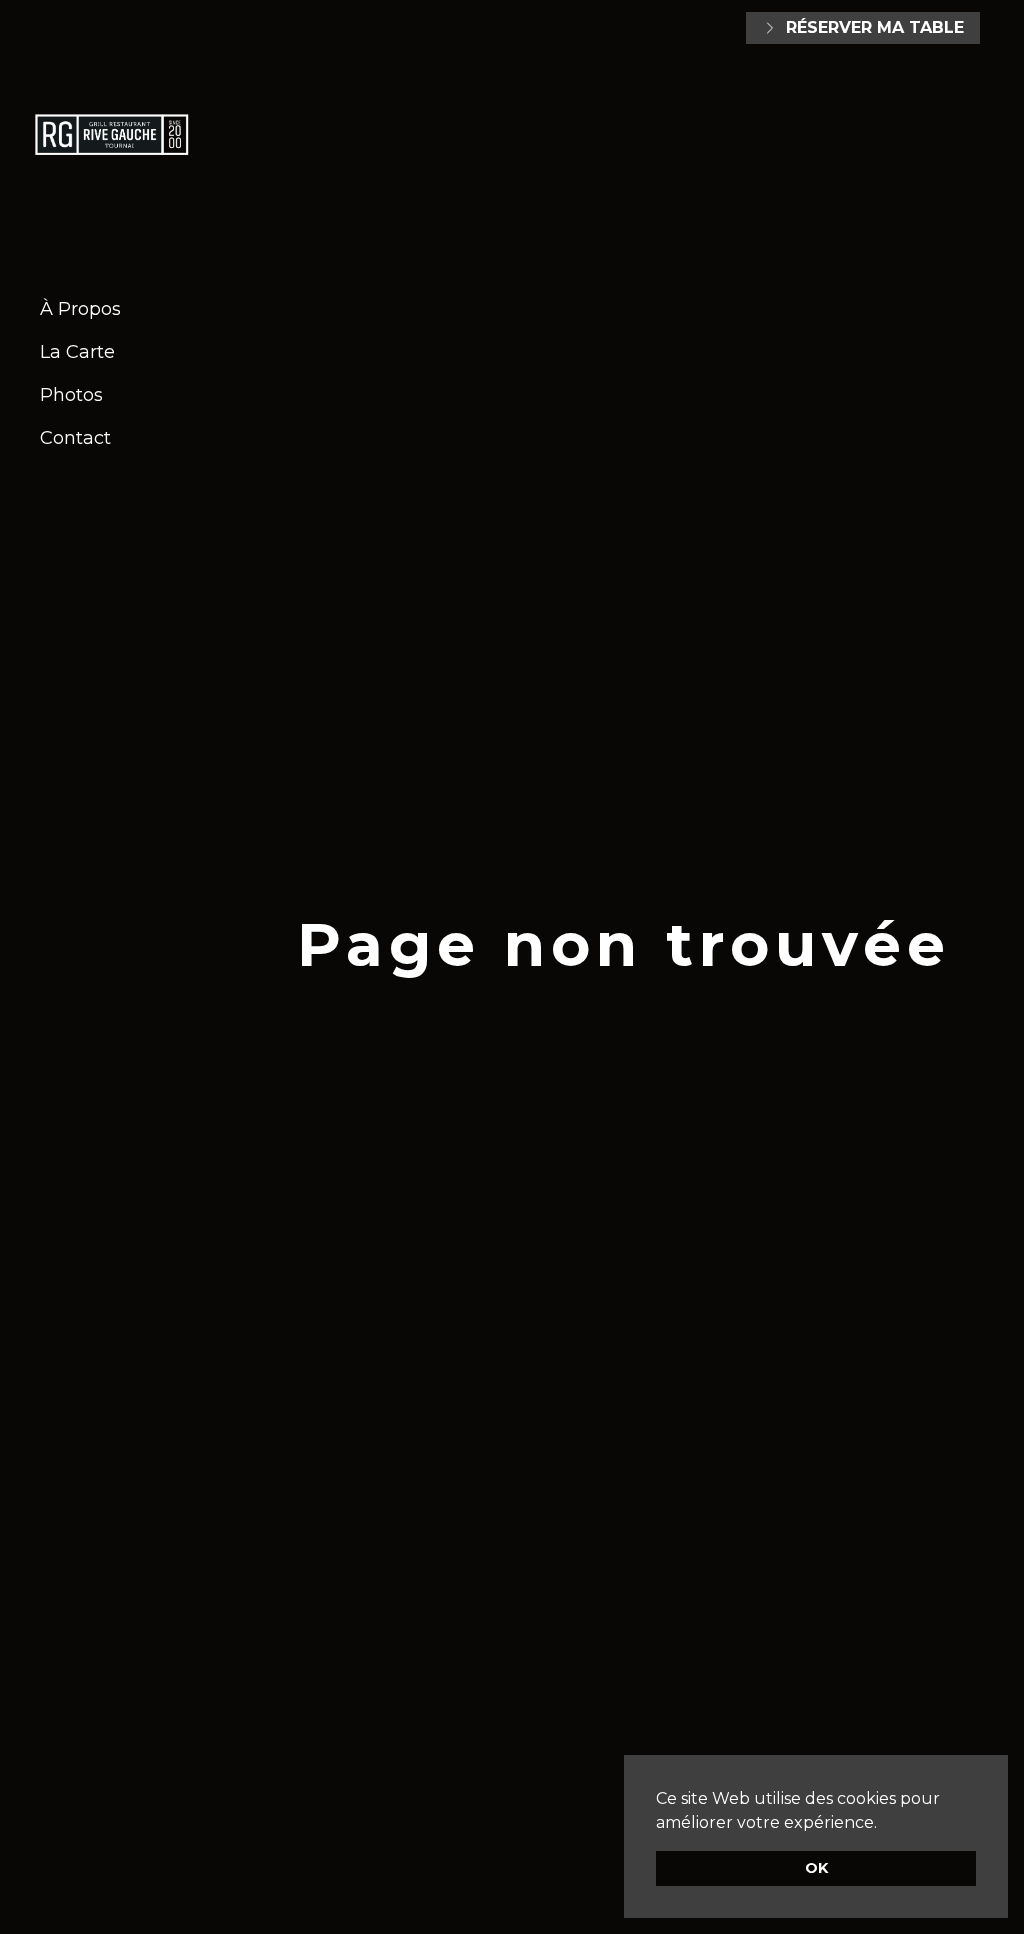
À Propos (80, 309)
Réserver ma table (875, 27)
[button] (884, 1824)
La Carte (77, 352)
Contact (75, 438)
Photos (71, 395)
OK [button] (816, 1868)
